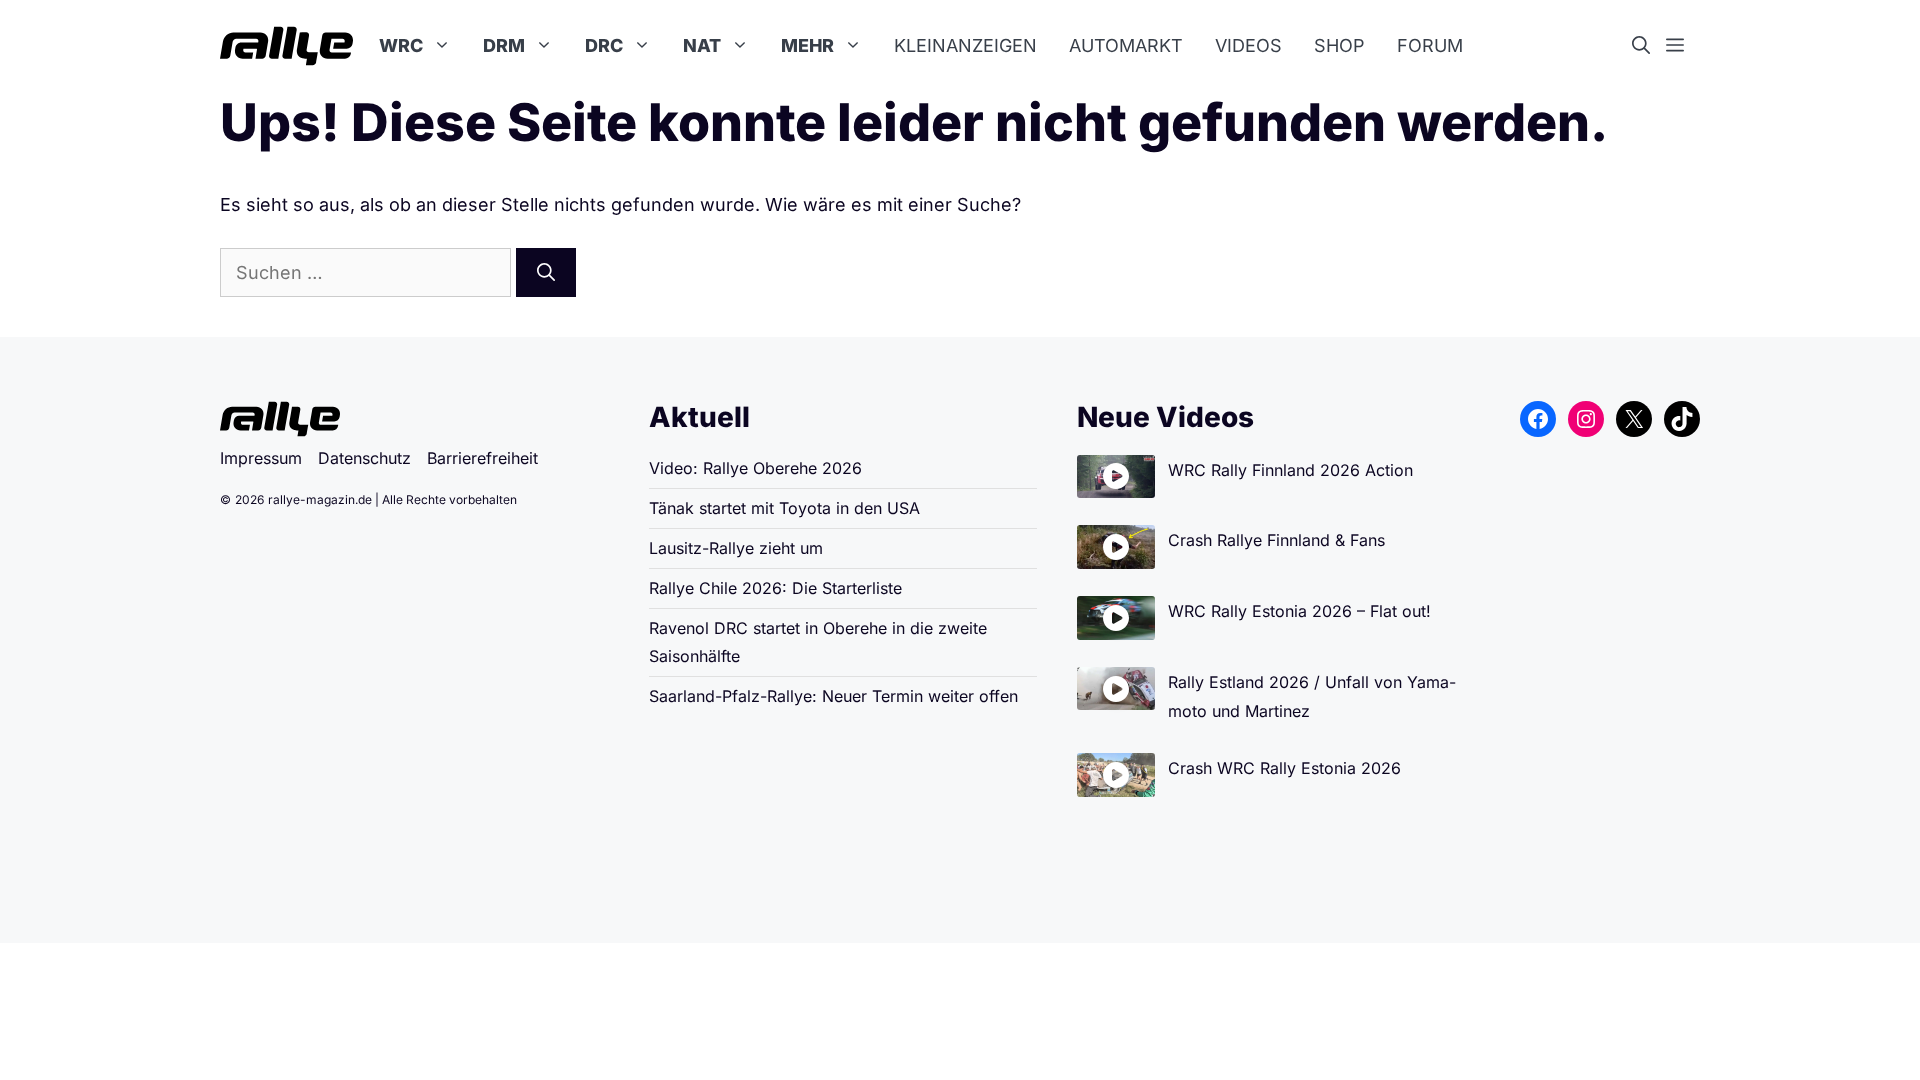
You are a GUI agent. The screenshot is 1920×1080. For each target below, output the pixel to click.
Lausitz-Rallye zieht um (736, 548)
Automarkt (1126, 45)
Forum (1430, 45)
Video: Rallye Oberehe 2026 (755, 468)
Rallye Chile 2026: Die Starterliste (775, 588)
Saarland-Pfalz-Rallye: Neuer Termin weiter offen (833, 696)
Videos (1248, 45)
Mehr (807, 45)
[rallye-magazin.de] (286, 46)
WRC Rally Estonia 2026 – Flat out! (1299, 611)
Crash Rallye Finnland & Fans (1276, 540)
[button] (1649, 46)
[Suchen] (546, 272)
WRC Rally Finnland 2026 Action (1290, 470)
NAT (702, 45)
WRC (401, 45)
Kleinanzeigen (965, 45)
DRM (504, 45)
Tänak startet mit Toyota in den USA (784, 508)
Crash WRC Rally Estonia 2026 (1284, 768)
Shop (1339, 45)
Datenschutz (364, 458)
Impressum (261, 458)
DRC (604, 45)
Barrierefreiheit (482, 458)
